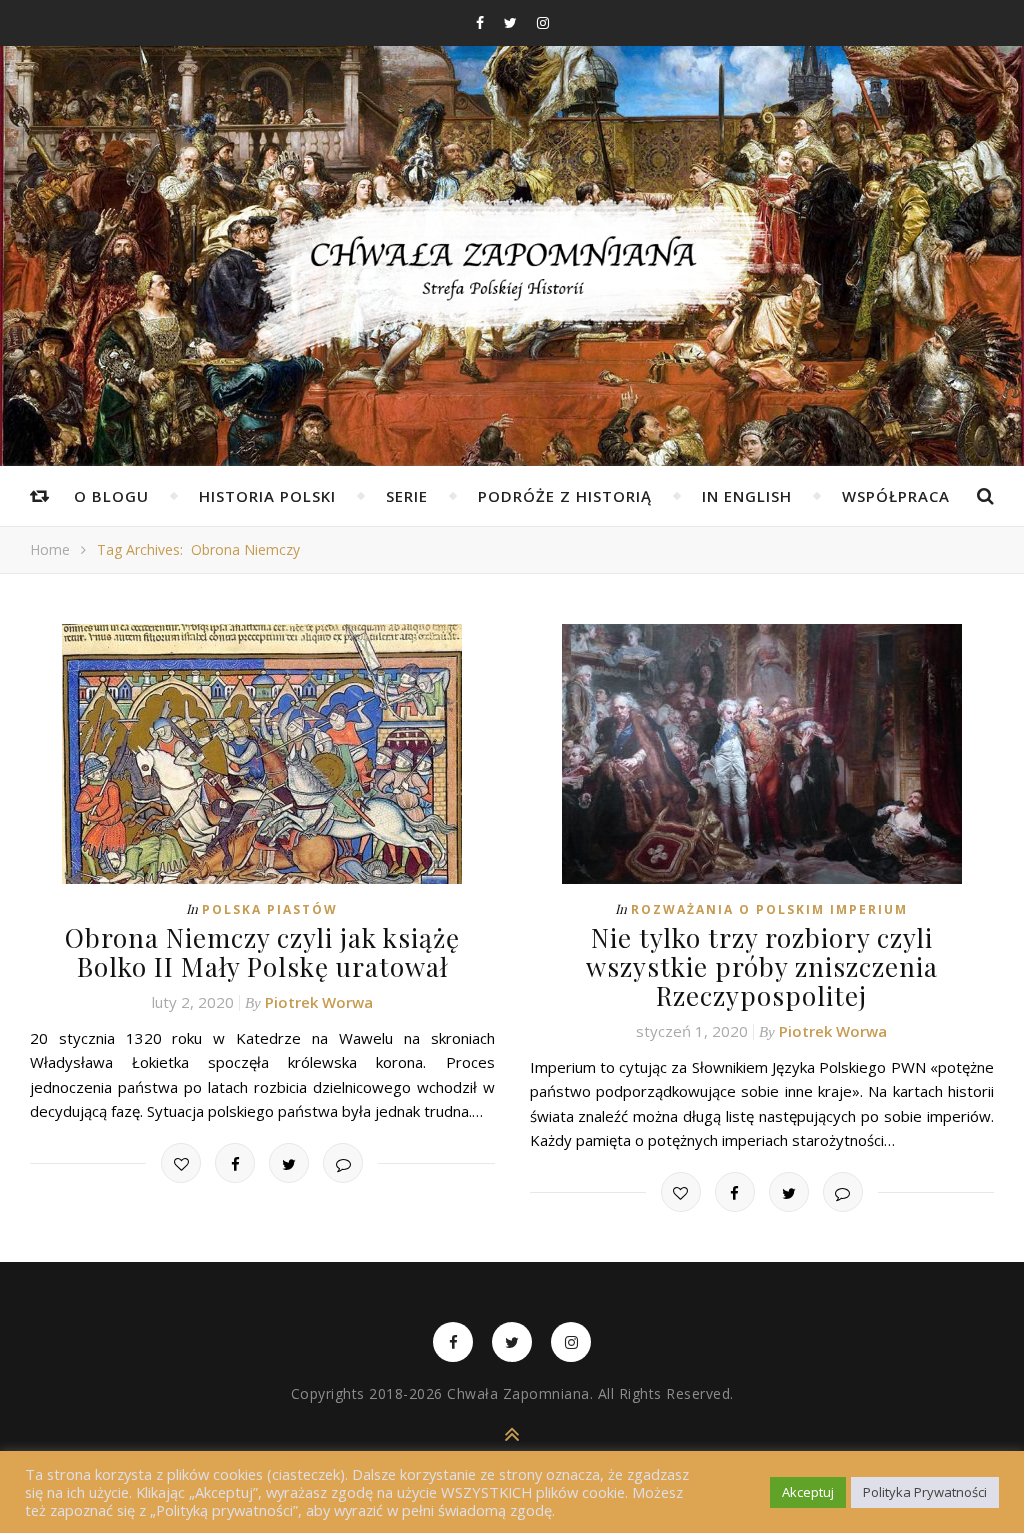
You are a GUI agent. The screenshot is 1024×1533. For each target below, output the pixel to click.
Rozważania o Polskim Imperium (769, 909)
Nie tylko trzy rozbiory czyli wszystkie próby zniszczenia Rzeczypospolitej (762, 966)
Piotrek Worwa (319, 1002)
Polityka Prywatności (925, 1492)
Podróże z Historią (565, 496)
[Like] (181, 1163)
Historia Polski (267, 496)
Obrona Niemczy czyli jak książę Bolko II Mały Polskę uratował (262, 952)
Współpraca (896, 496)
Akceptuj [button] (808, 1492)
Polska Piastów (270, 909)
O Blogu (111, 496)
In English (747, 496)
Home (50, 549)
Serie (407, 496)
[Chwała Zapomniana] (512, 280)
